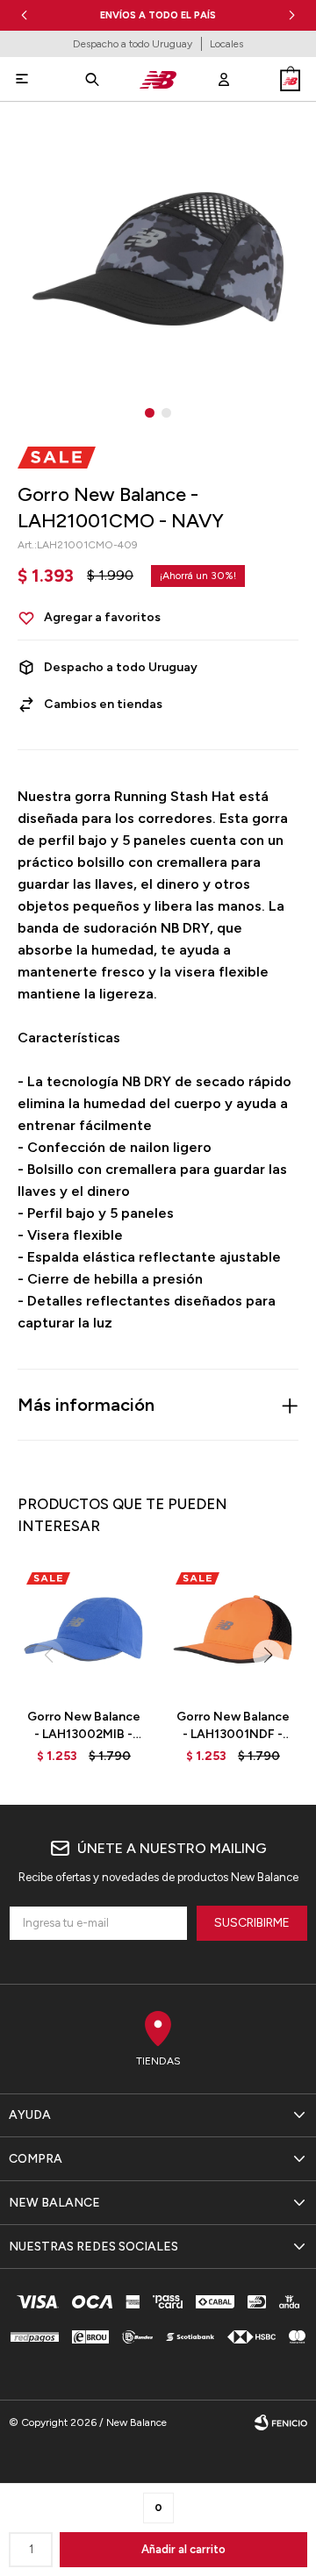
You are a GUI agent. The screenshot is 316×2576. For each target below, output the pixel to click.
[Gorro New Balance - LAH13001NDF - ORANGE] (233, 1629)
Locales (226, 44)
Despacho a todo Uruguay (133, 44)
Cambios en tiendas (103, 704)
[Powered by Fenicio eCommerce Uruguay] (281, 2422)
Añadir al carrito (183, 2549)
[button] (292, 15)
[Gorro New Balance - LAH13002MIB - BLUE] (83, 1629)
